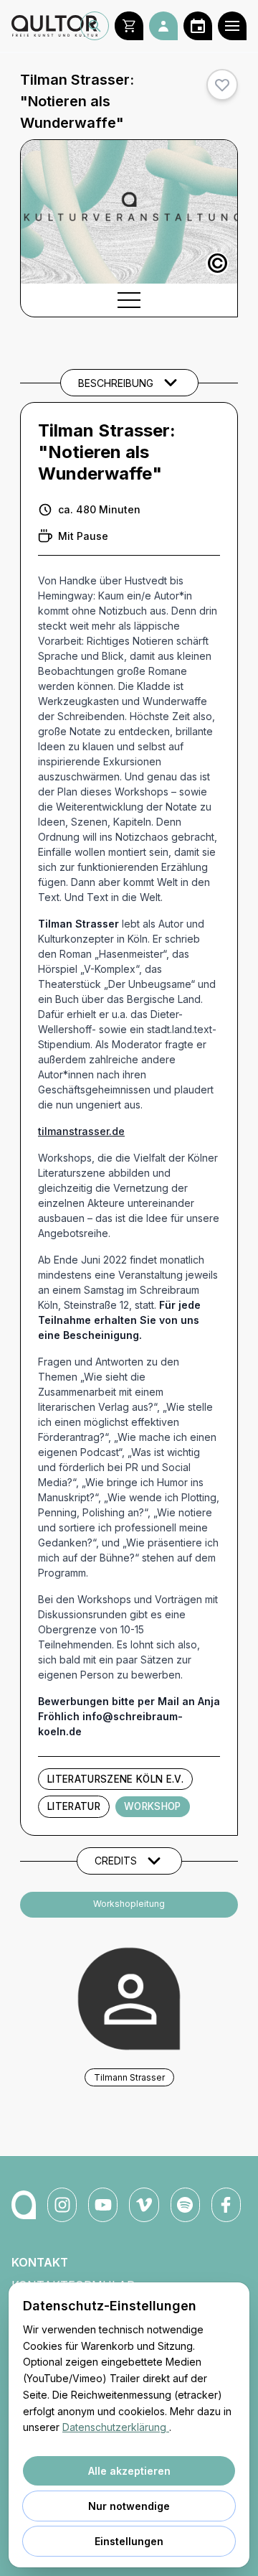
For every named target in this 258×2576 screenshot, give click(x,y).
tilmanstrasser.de (81, 1131)
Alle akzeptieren (129, 2471)
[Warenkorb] (129, 26)
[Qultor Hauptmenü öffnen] (232, 26)
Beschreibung (116, 383)
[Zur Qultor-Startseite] (24, 2205)
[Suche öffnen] (95, 26)
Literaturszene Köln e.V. (115, 1779)
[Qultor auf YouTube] (103, 2205)
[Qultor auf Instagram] (62, 2205)
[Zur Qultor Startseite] (46, 26)
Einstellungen (129, 2541)
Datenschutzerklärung (116, 2427)
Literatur (74, 1806)
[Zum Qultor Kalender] (198, 26)
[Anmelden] (163, 26)
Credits (116, 1861)
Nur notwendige (129, 2506)
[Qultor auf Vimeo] (144, 2205)
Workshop (153, 1806)
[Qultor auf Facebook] (226, 2205)
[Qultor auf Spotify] (185, 2205)
